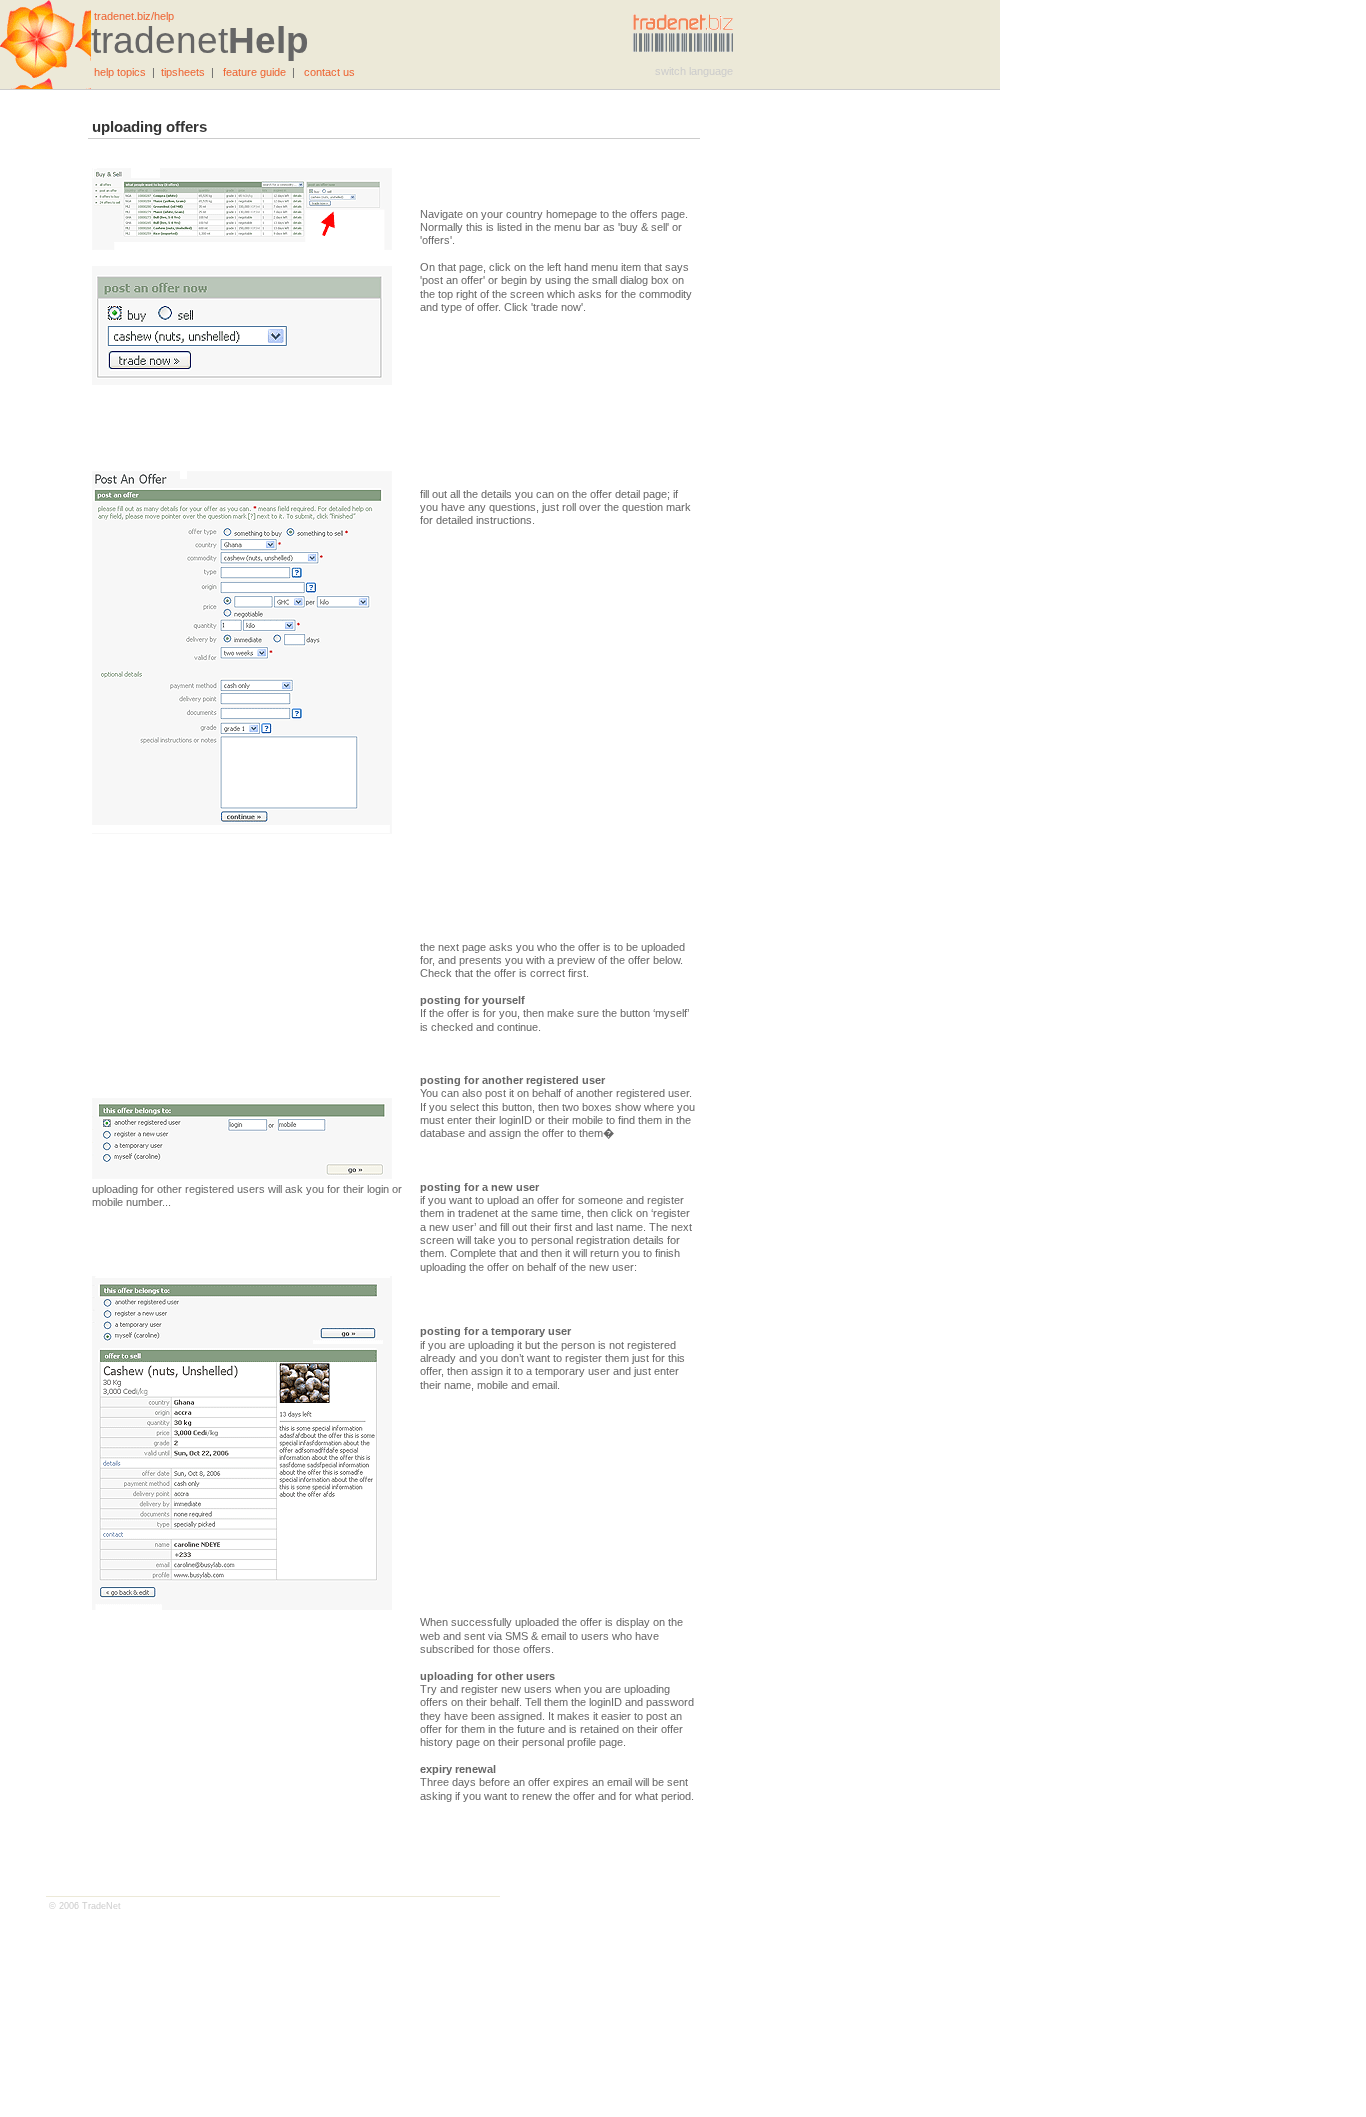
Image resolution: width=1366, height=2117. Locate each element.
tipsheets (183, 72)
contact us (329, 72)
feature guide (254, 72)
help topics (120, 72)
